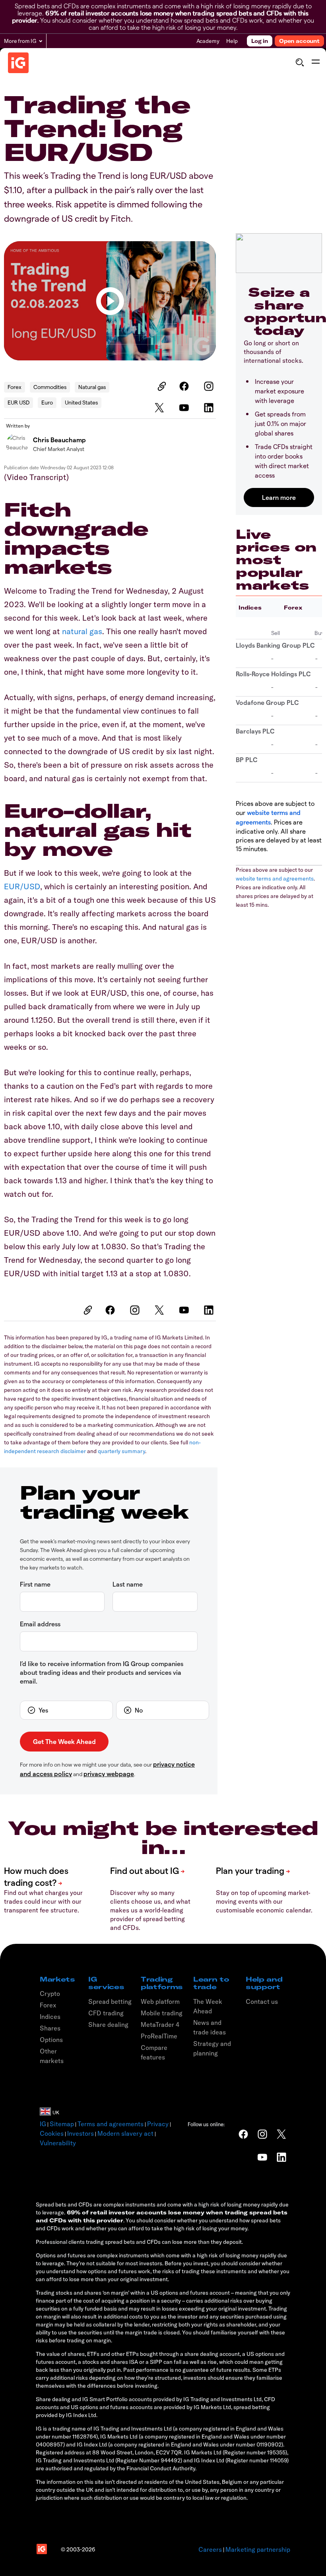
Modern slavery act (125, 2133)
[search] (300, 62)
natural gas (82, 631)
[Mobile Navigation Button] (315, 62)
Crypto (50, 1993)
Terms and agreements (111, 2124)
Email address (40, 1624)
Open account (299, 41)
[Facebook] (185, 386)
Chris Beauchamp (59, 440)
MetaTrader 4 (160, 2024)
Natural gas (92, 387)
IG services (106, 1983)
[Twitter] (161, 408)
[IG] (18, 63)
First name (35, 1584)
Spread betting (110, 2001)
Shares (50, 2028)
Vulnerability (58, 2143)
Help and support (264, 1983)
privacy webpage (109, 1774)
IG (43, 2124)
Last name (128, 1584)
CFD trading (106, 2013)
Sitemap (62, 2124)
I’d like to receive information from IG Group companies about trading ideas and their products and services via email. (102, 1672)
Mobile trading (162, 2013)
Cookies (52, 2133)
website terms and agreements (275, 879)
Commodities (50, 387)
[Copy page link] (161, 386)
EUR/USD (22, 886)
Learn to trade (211, 1983)
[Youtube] (185, 408)
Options (51, 2040)
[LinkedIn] (210, 408)
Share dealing (108, 2024)
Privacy (158, 2124)
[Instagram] (210, 386)
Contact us (262, 2001)
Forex (15, 387)
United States (81, 402)
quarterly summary (121, 1451)
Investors (81, 2133)
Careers (210, 2549)
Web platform (160, 2001)
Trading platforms (162, 1983)
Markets (57, 1979)
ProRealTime (159, 2036)
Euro (47, 402)
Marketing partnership (258, 2549)
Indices (250, 608)
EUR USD (18, 402)
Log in (260, 41)
